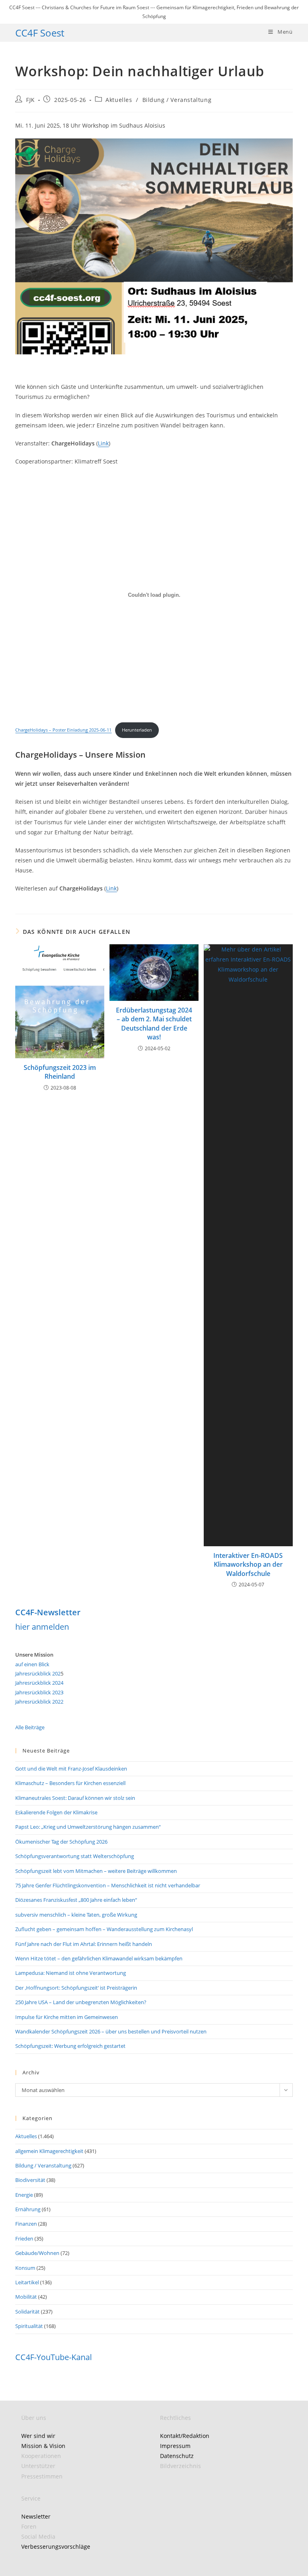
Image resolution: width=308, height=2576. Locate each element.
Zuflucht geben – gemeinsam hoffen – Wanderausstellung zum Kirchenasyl (104, 1929)
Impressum (175, 2446)
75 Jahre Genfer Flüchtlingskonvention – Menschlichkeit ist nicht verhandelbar (108, 1885)
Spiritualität (29, 2326)
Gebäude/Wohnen (37, 2253)
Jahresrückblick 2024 (39, 1683)
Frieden (24, 2238)
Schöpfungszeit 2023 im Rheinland (60, 1072)
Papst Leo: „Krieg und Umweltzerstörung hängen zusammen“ (88, 1827)
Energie (24, 2195)
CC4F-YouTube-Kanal (54, 2357)
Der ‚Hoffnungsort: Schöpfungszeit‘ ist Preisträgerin (76, 1988)
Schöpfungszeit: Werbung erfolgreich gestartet (70, 2046)
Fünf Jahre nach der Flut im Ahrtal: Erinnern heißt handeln (84, 1944)
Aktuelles (119, 100)
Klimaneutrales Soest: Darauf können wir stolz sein (75, 1798)
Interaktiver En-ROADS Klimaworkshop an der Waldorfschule (248, 1565)
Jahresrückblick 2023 (39, 1692)
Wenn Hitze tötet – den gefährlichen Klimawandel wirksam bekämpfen (99, 1958)
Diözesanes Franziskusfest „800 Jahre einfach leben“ (76, 1900)
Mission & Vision (43, 2446)
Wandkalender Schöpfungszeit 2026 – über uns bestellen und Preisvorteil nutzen (111, 2031)
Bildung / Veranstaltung (177, 100)
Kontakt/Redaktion (185, 2436)
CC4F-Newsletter (48, 1612)
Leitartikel (27, 2282)
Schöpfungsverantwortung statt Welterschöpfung (75, 1856)
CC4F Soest (40, 33)
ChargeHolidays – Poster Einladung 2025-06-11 (63, 730)
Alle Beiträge (30, 1727)
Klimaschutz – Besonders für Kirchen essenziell (70, 1783)
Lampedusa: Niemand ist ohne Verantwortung (71, 1973)
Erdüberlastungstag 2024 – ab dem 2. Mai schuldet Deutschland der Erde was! (154, 1024)
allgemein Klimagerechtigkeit (49, 2151)
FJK (30, 100)
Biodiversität (30, 2180)
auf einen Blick (32, 1664)
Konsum (25, 2268)
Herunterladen (137, 730)
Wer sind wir (38, 2436)
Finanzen (26, 2224)
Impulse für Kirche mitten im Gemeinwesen (67, 2017)
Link (103, 443)
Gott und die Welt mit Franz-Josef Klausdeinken (71, 1769)
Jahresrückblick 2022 (39, 1702)
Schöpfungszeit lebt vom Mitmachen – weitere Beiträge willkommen (96, 1871)
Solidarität (27, 2312)
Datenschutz (177, 2456)
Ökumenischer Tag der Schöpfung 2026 (61, 1842)
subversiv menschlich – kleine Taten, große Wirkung (76, 1915)
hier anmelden (42, 1627)
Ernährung (28, 2209)
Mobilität (26, 2297)
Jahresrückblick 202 (38, 1673)
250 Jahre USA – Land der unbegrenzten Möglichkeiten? (81, 2002)
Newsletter (36, 2516)
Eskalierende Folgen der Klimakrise (56, 1812)
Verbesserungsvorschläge (56, 2547)
